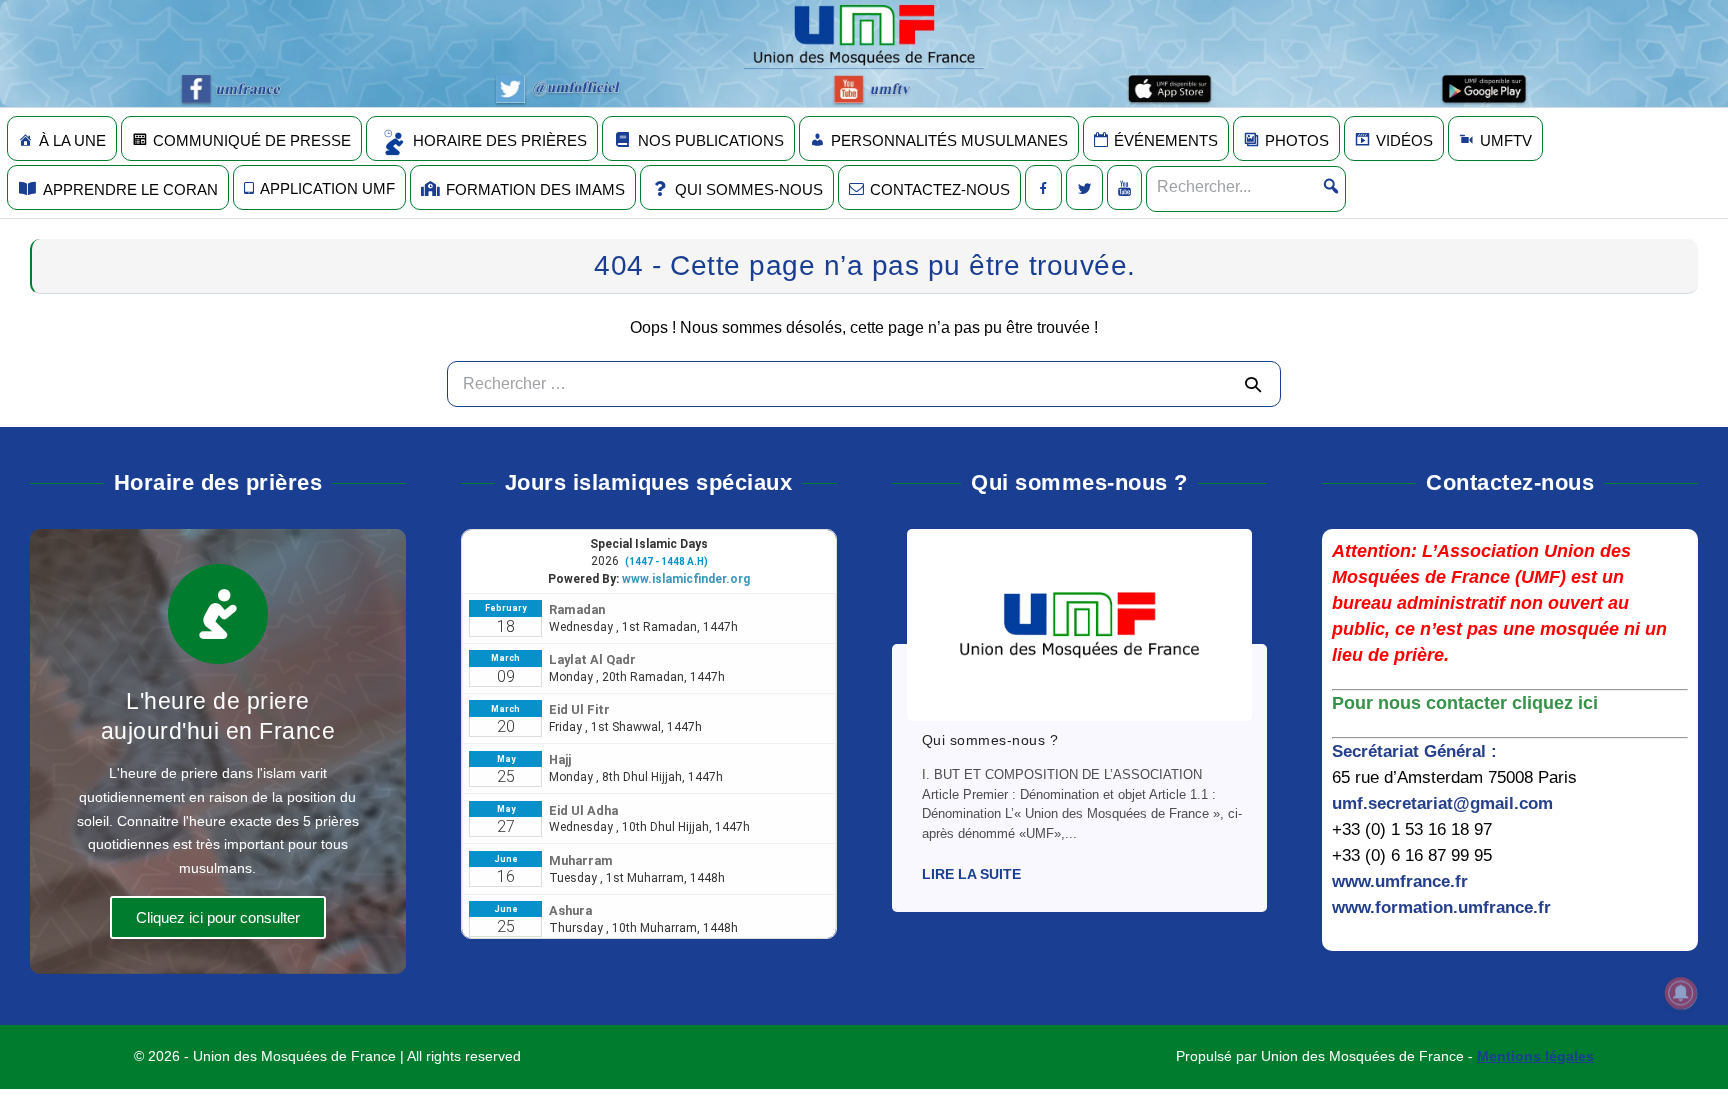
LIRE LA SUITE (971, 874)
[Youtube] (1124, 187)
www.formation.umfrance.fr (1441, 907)
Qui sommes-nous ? (990, 740)
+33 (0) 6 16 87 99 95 (1412, 855)
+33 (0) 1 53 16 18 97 (1412, 829)
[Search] (1253, 384)
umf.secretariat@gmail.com (1442, 803)
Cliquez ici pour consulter (218, 917)
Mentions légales (1535, 1056)
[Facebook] (1043, 187)
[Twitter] (1084, 187)
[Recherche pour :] (864, 383)
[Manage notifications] (1681, 993)
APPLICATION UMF (327, 188)
